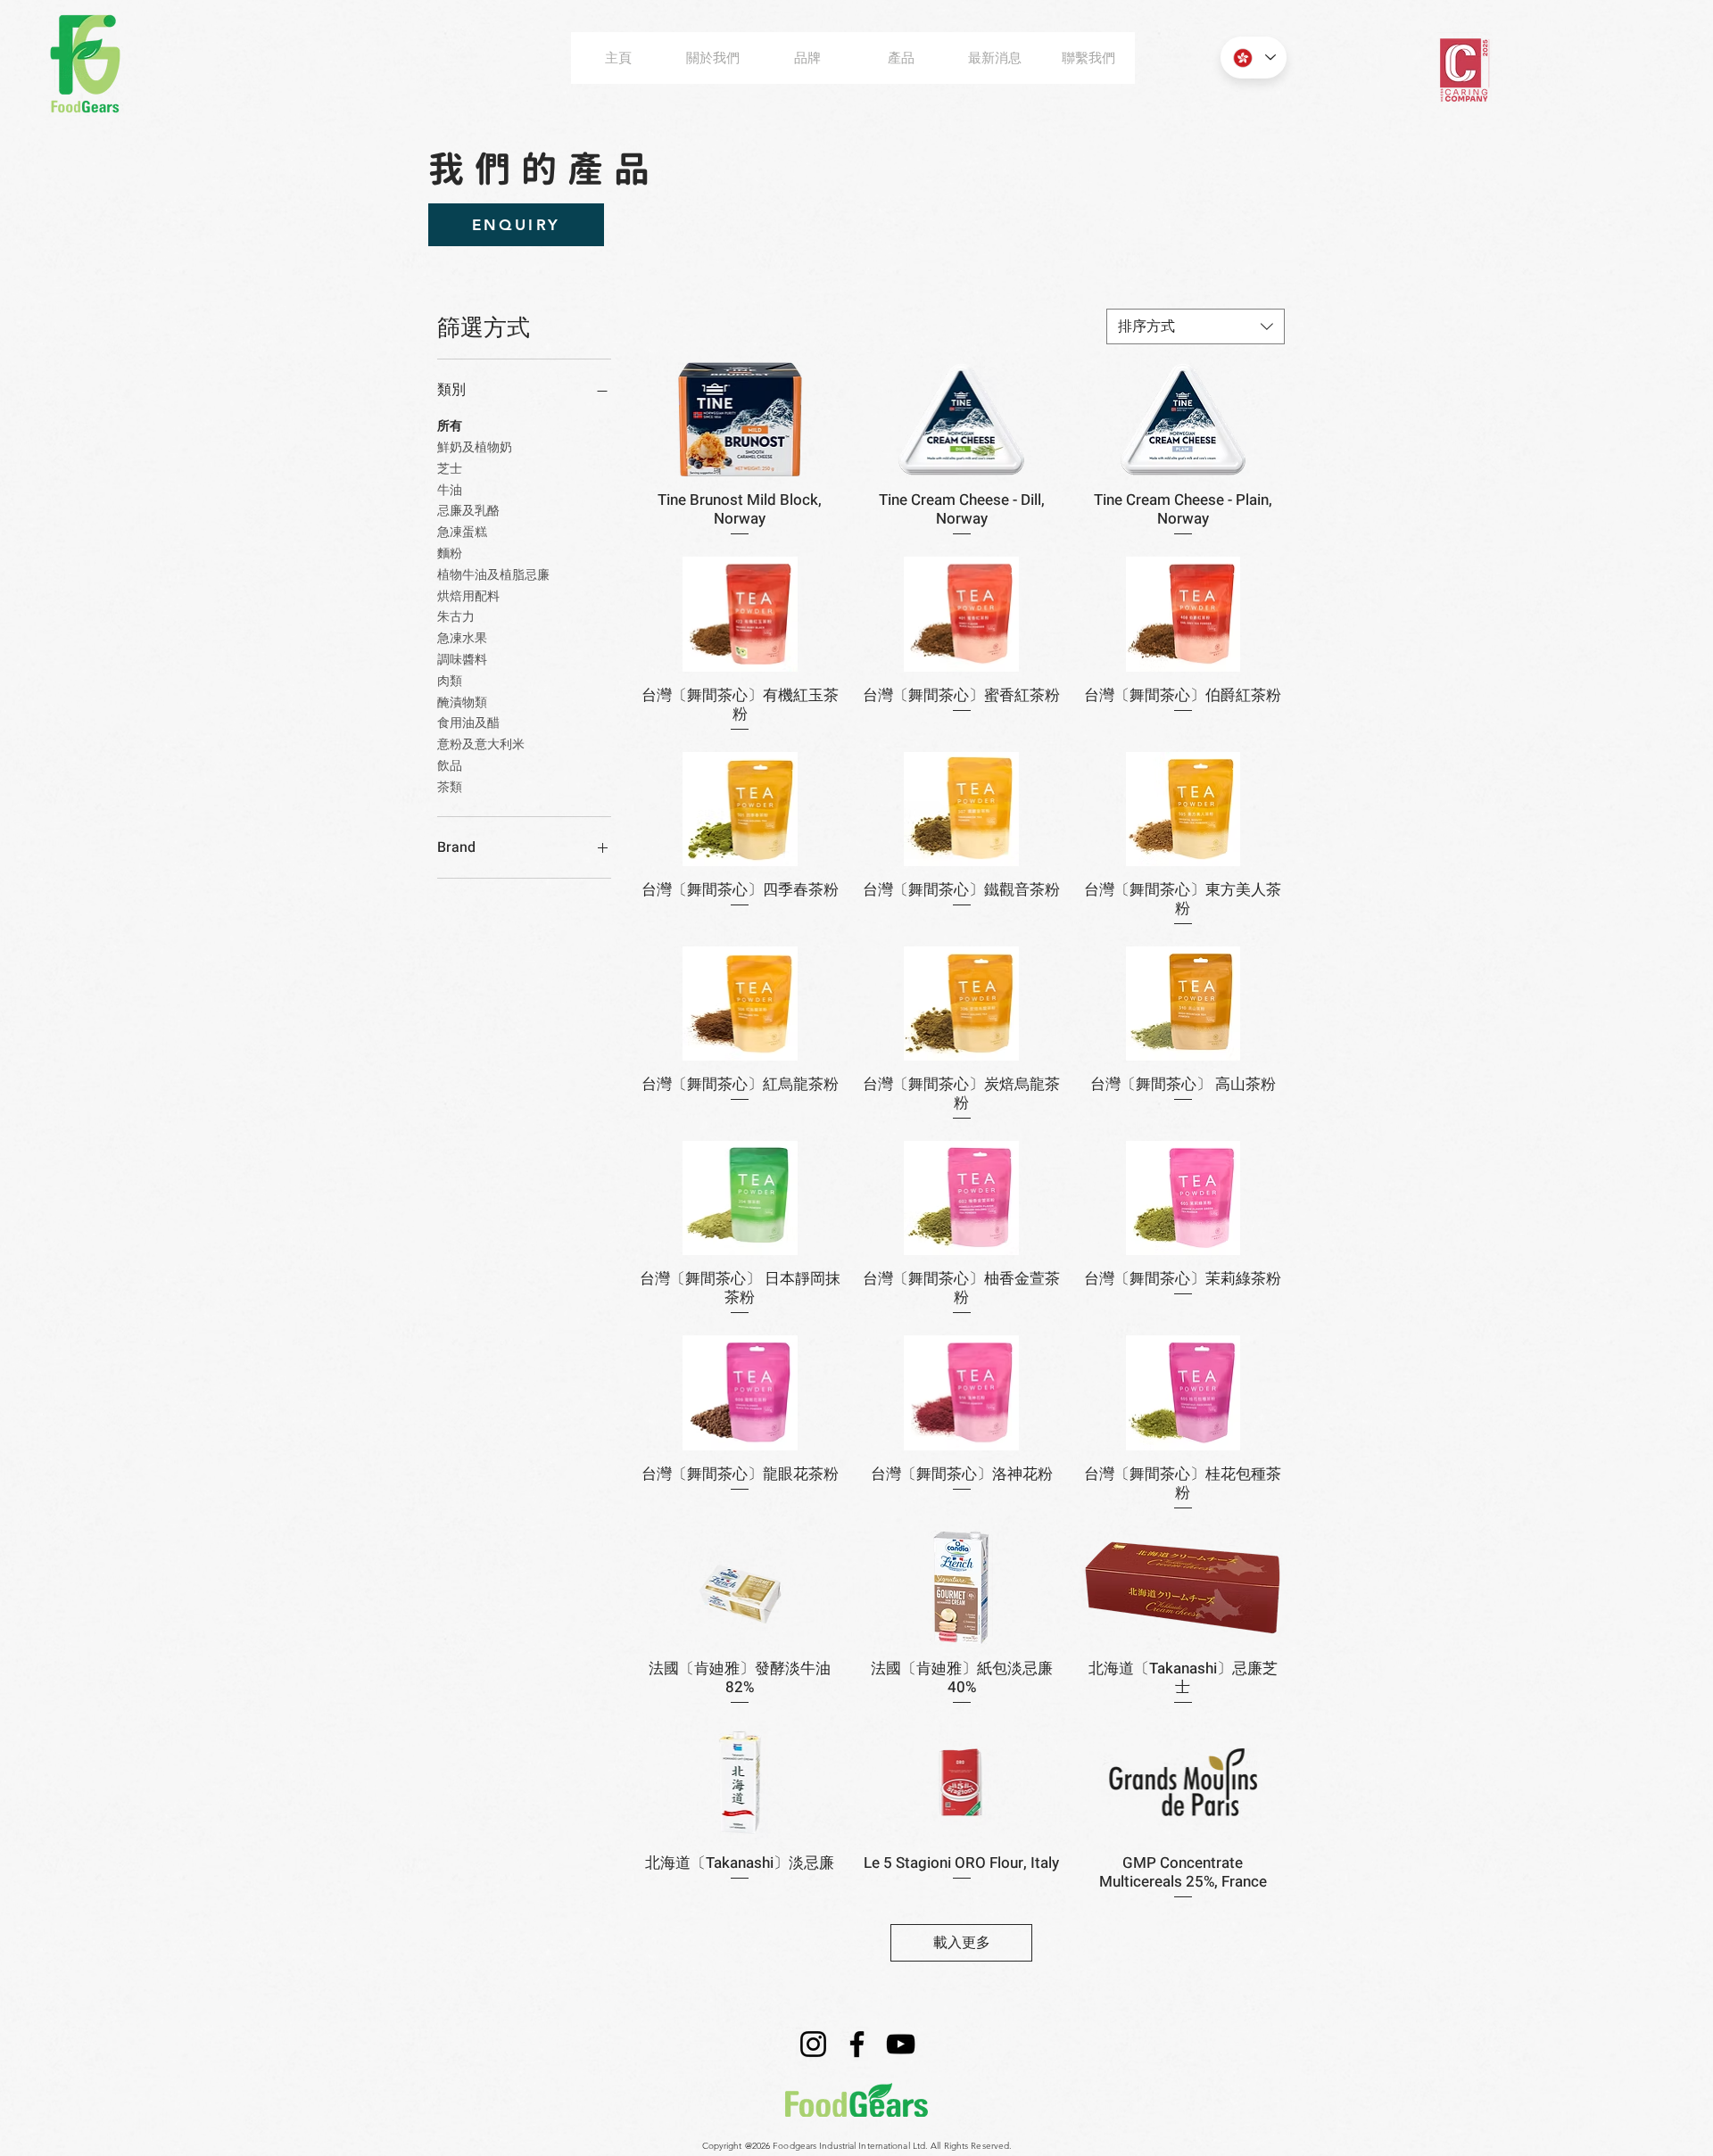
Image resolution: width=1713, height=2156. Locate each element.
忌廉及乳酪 (468, 511)
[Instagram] (813, 2044)
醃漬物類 (462, 702)
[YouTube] (901, 2044)
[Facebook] (857, 2044)
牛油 (450, 490)
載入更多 (962, 1943)
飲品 (450, 766)
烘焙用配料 (468, 596)
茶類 (450, 787)
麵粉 (450, 553)
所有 (450, 426)
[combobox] (1196, 326)
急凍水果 (462, 638)
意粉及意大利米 (481, 744)
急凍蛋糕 (462, 532)
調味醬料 (462, 660)
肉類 (450, 681)
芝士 (450, 469)
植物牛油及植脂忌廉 (493, 575)
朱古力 (456, 617)
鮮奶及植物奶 (475, 447)
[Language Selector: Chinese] (1254, 58)
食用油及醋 (468, 723)
